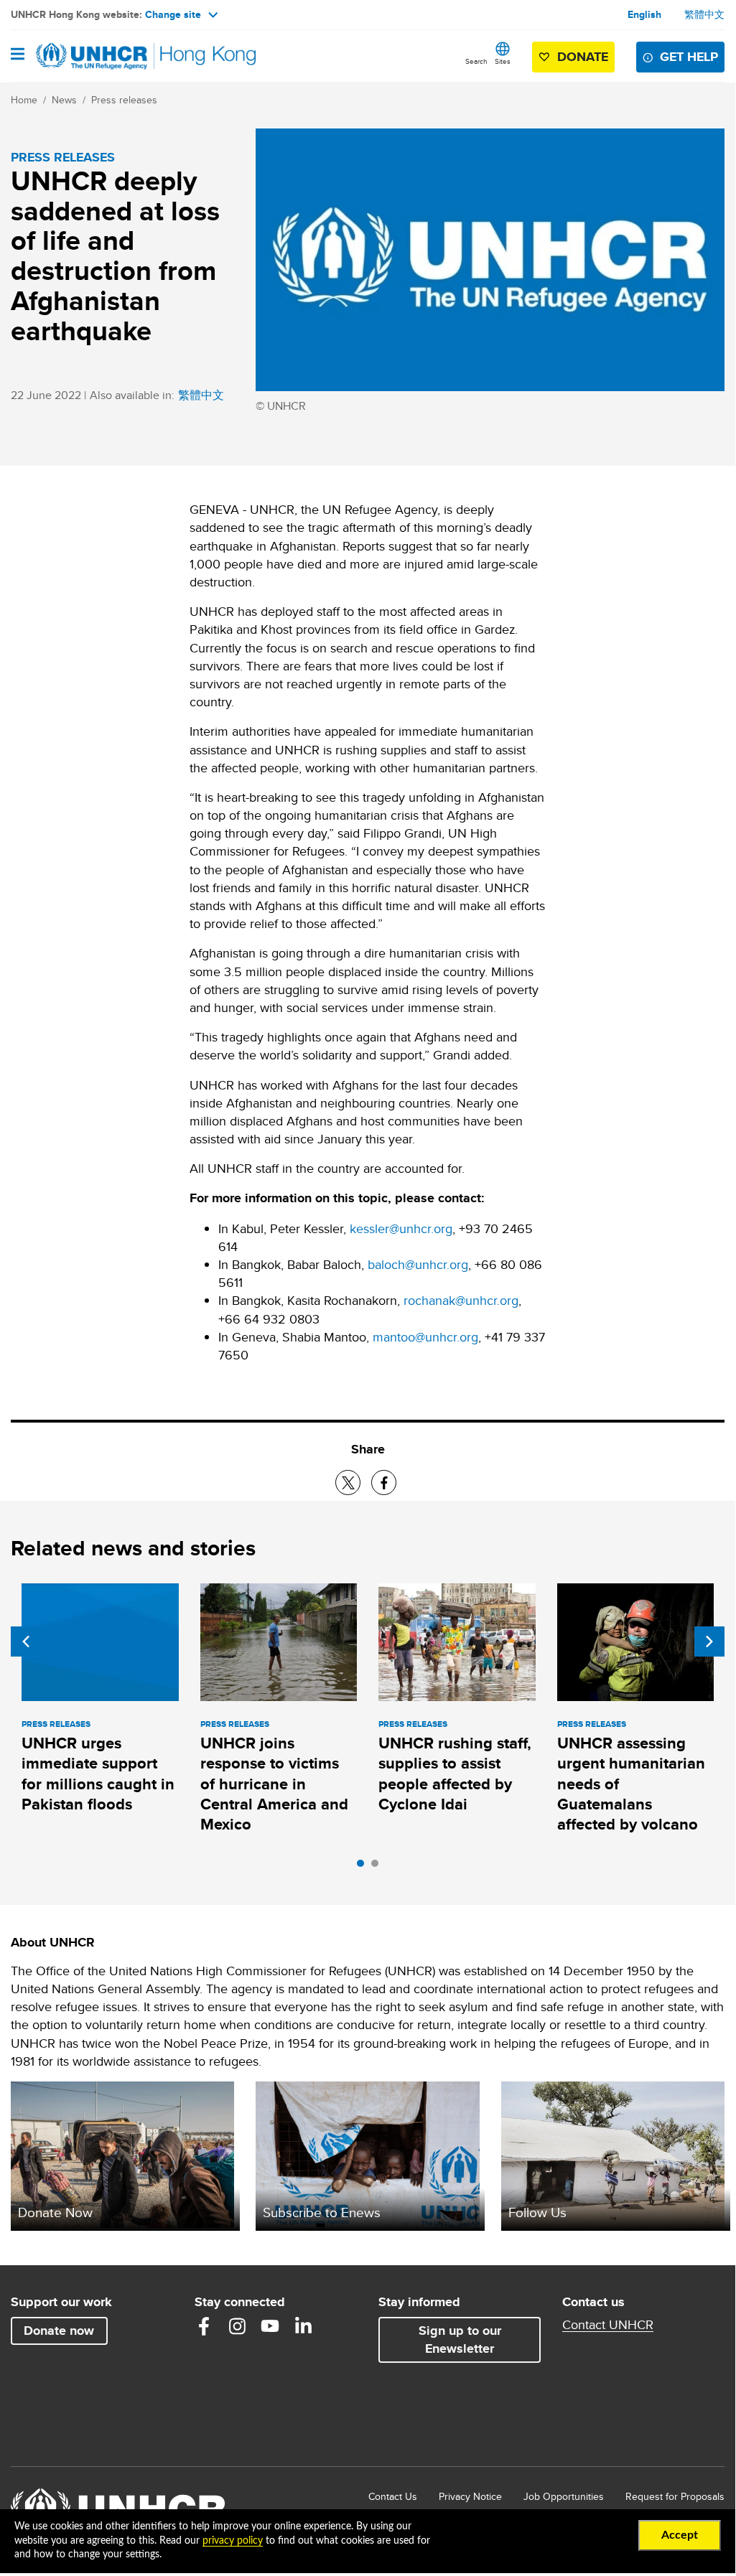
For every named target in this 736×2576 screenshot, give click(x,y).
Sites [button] (503, 61)
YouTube (270, 2326)
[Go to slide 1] (364, 1867)
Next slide (709, 1641)
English (644, 14)
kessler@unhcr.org (401, 1228)
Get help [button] (689, 57)
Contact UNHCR (608, 2325)
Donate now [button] (59, 2331)
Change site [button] (173, 14)
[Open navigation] (18, 55)
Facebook (204, 2326)
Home (24, 100)
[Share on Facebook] (384, 1483)
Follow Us (537, 2212)
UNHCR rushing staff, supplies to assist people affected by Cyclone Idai (455, 1774)
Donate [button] (583, 57)
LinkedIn (303, 2326)
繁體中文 (704, 14)
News (64, 100)
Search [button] (476, 61)
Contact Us (393, 2496)
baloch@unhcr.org (418, 1264)
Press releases (124, 100)
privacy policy (233, 2541)
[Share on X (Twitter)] (348, 1483)
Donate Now (55, 2212)
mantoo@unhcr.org (425, 1337)
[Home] (84, 56)
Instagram (237, 2326)
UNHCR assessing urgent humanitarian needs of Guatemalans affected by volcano (631, 1784)
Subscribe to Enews (322, 2212)
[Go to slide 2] (378, 1867)
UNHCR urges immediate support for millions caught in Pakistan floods (98, 1774)
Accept (680, 2535)
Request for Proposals (675, 2496)
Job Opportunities (564, 2496)
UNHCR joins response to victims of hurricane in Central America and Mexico (274, 1784)
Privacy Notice (470, 2496)
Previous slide (26, 1641)
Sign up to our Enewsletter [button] (460, 2340)
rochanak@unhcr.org (461, 1300)
